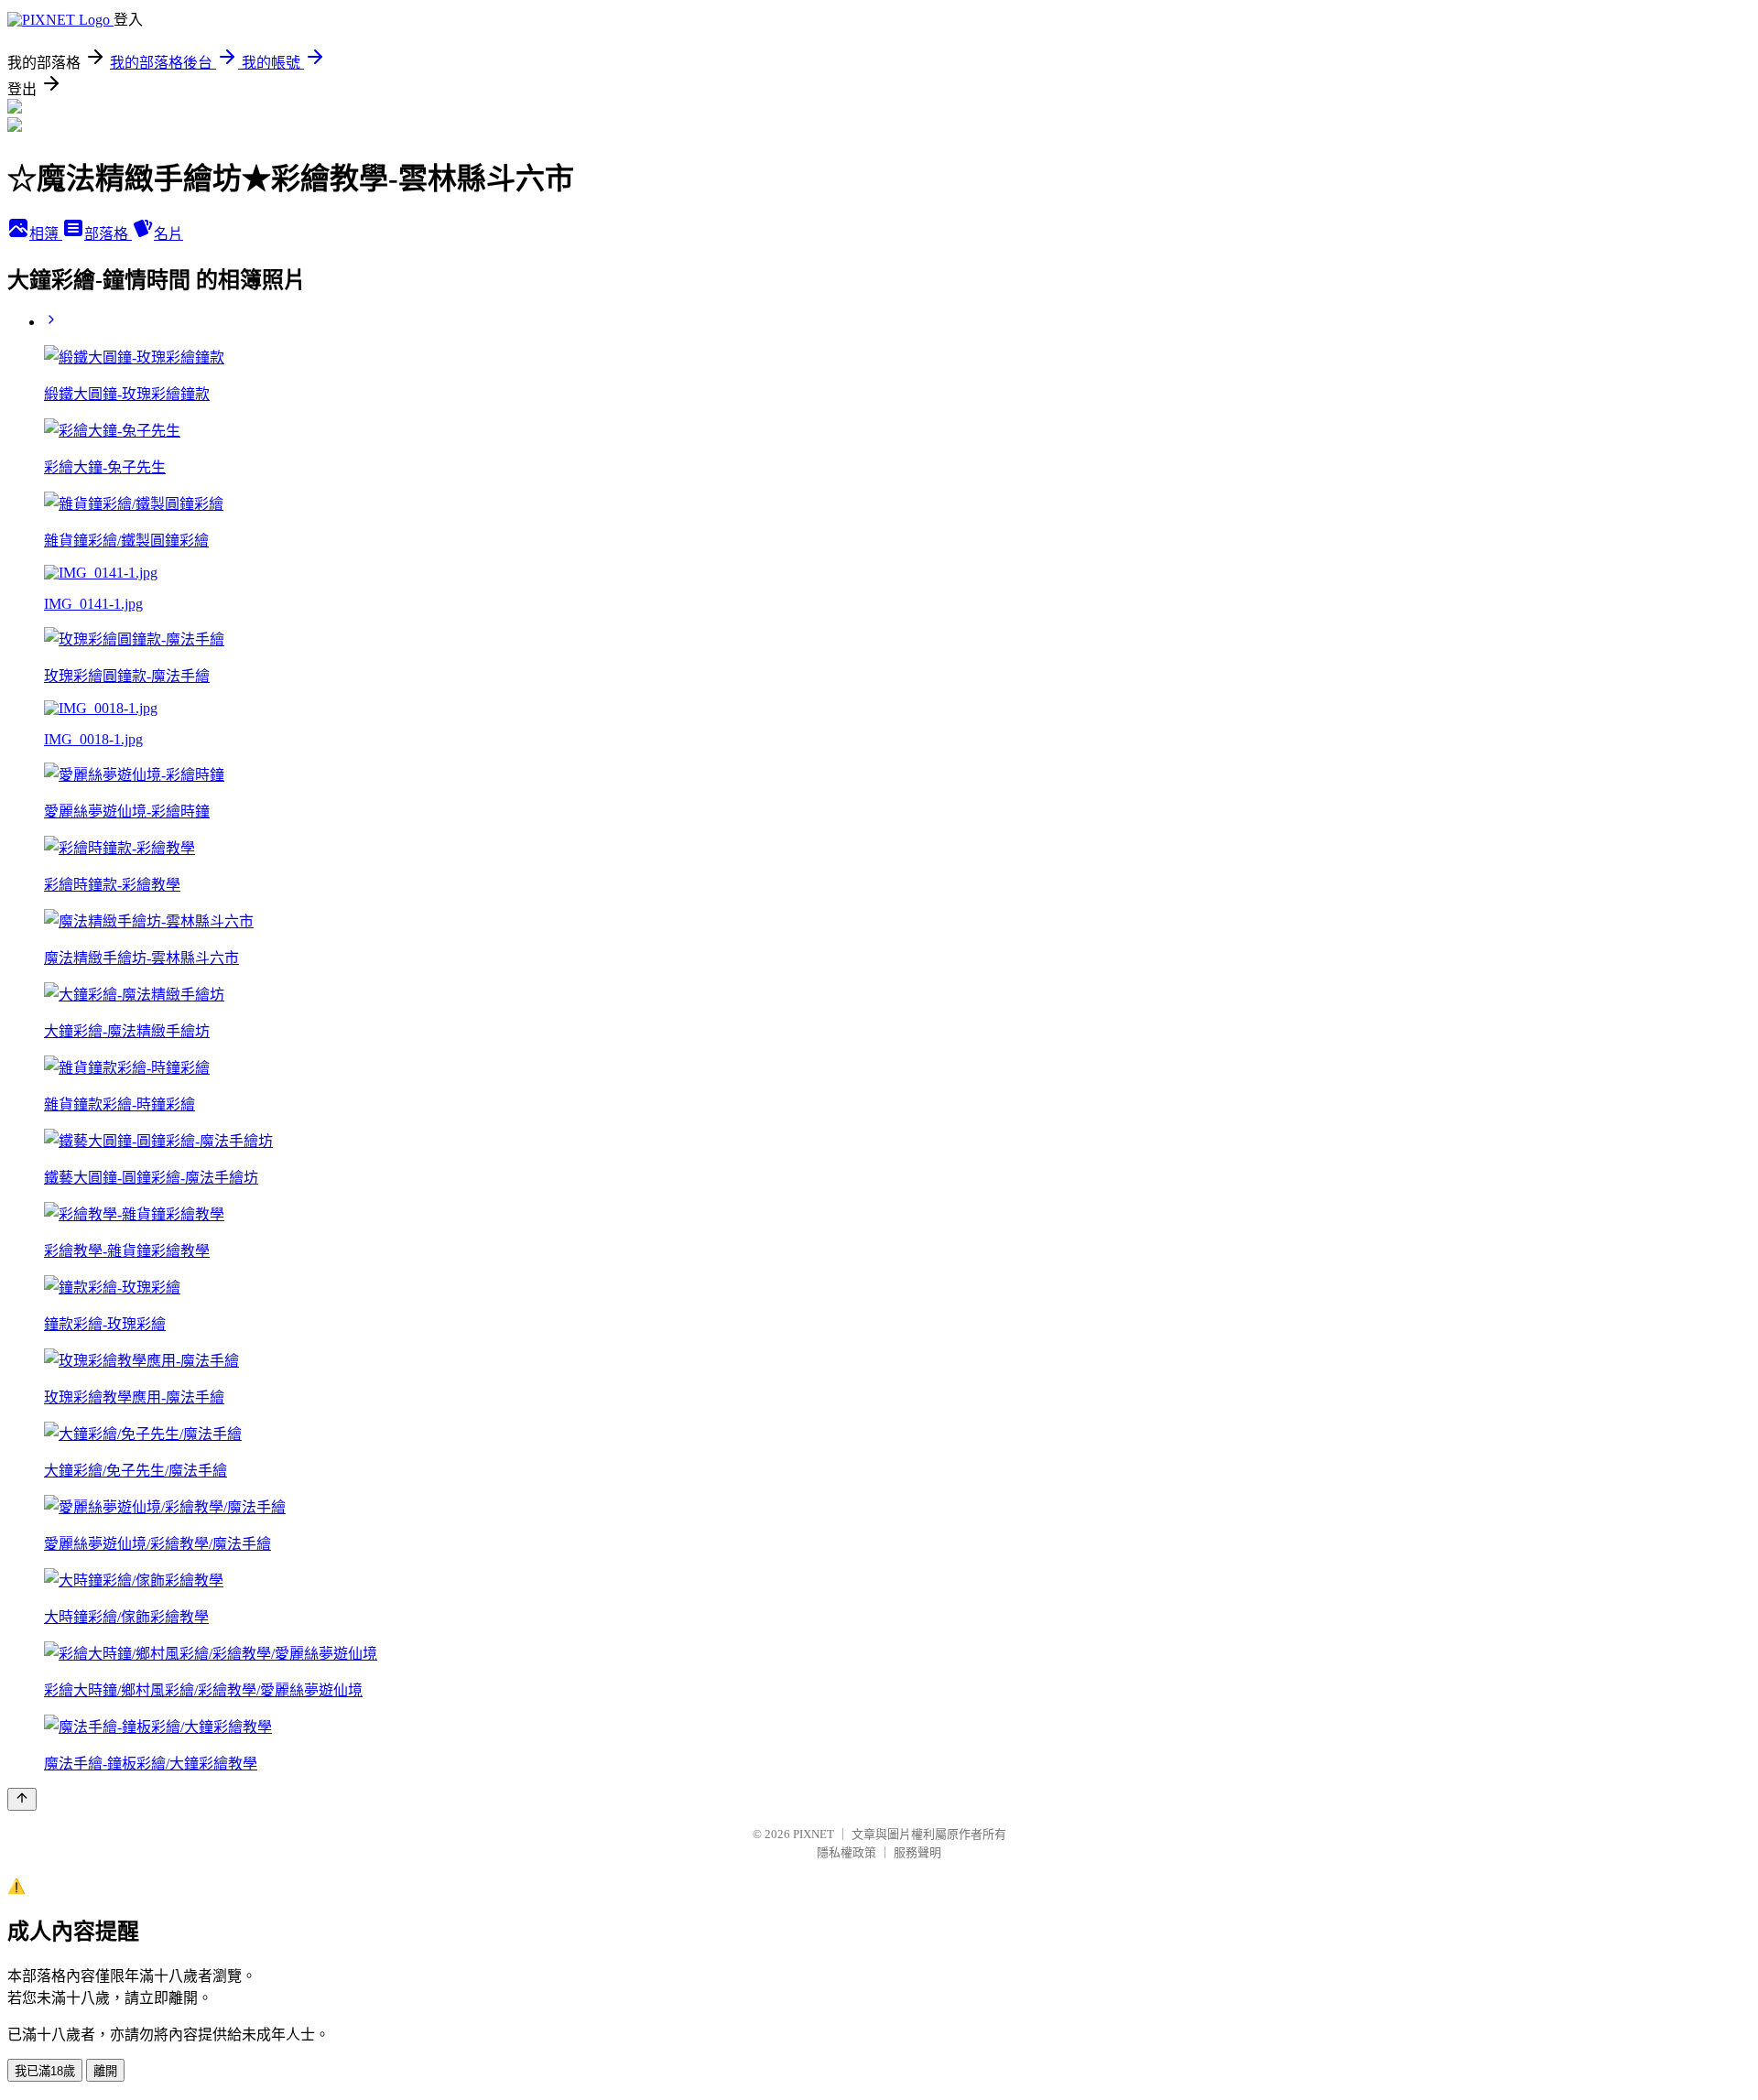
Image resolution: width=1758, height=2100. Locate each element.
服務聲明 (917, 1852)
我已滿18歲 (45, 2071)
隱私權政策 (846, 1852)
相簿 (46, 234)
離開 (105, 2071)
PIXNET (814, 1834)
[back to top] (22, 1799)
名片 (168, 234)
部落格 (108, 234)
